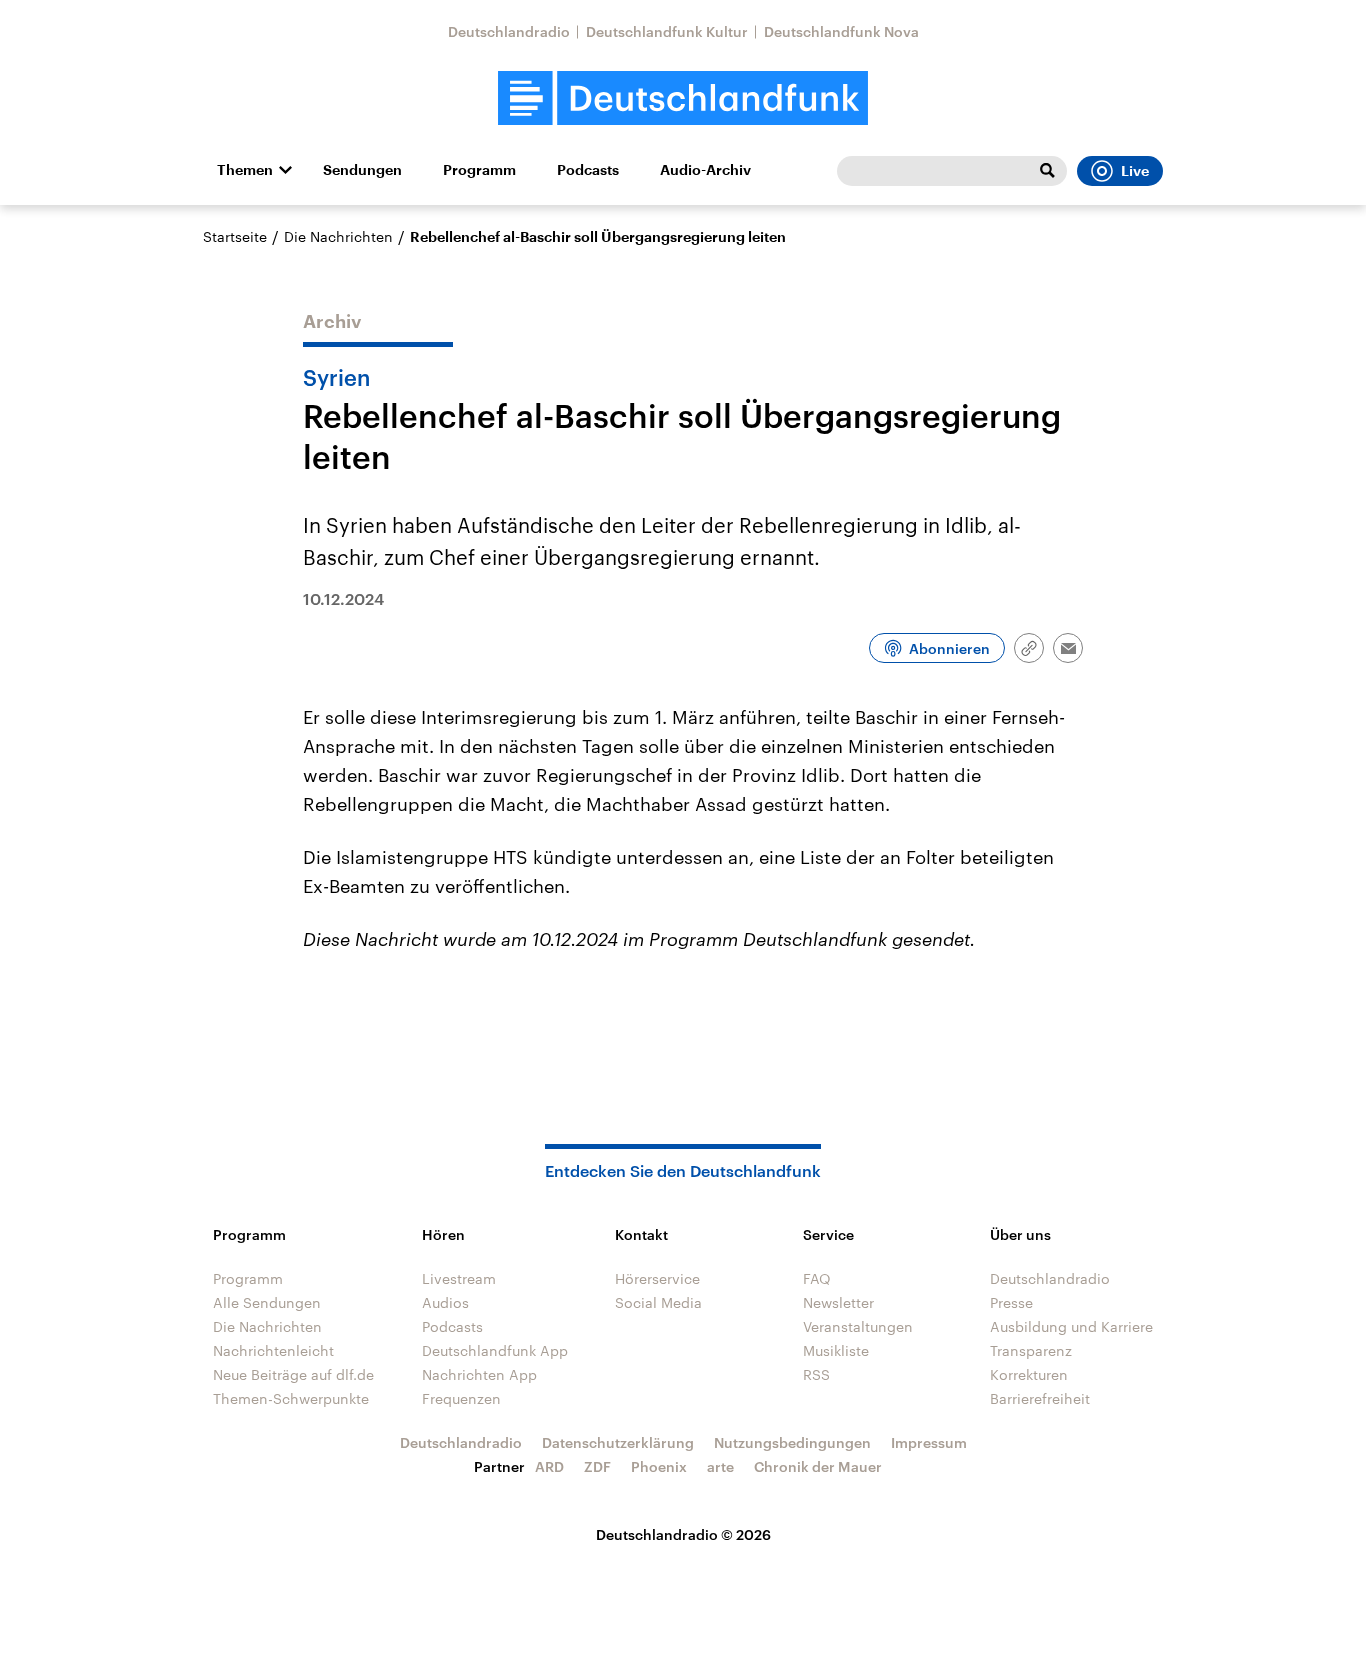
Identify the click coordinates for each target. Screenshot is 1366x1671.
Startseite (235, 236)
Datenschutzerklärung (618, 1442)
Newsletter (838, 1302)
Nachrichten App (479, 1374)
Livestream (459, 1278)
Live (1135, 171)
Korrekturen (1029, 1374)
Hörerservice (657, 1278)
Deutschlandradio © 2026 (683, 1534)
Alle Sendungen (267, 1302)
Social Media (658, 1302)
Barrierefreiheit (1040, 1398)
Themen (245, 170)
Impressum (929, 1442)
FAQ (817, 1278)
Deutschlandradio (509, 31)
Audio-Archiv (705, 170)
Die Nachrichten (338, 236)
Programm (479, 170)
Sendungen (362, 170)
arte (720, 1466)
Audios (445, 1302)
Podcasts (588, 170)
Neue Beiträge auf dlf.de (293, 1374)
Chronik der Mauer (818, 1466)
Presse (1011, 1302)
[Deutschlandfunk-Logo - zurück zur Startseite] (683, 98)
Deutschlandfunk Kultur (667, 31)
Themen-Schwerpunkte (291, 1398)
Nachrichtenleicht (273, 1350)
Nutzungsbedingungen (792, 1442)
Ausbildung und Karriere (1071, 1326)
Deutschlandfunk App (495, 1350)
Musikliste (836, 1350)
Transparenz (1031, 1350)
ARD (549, 1466)
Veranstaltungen (858, 1326)
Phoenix (659, 1466)
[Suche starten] (1047, 171)
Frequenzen (461, 1398)
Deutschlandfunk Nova (841, 31)
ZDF (597, 1466)
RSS (816, 1374)
